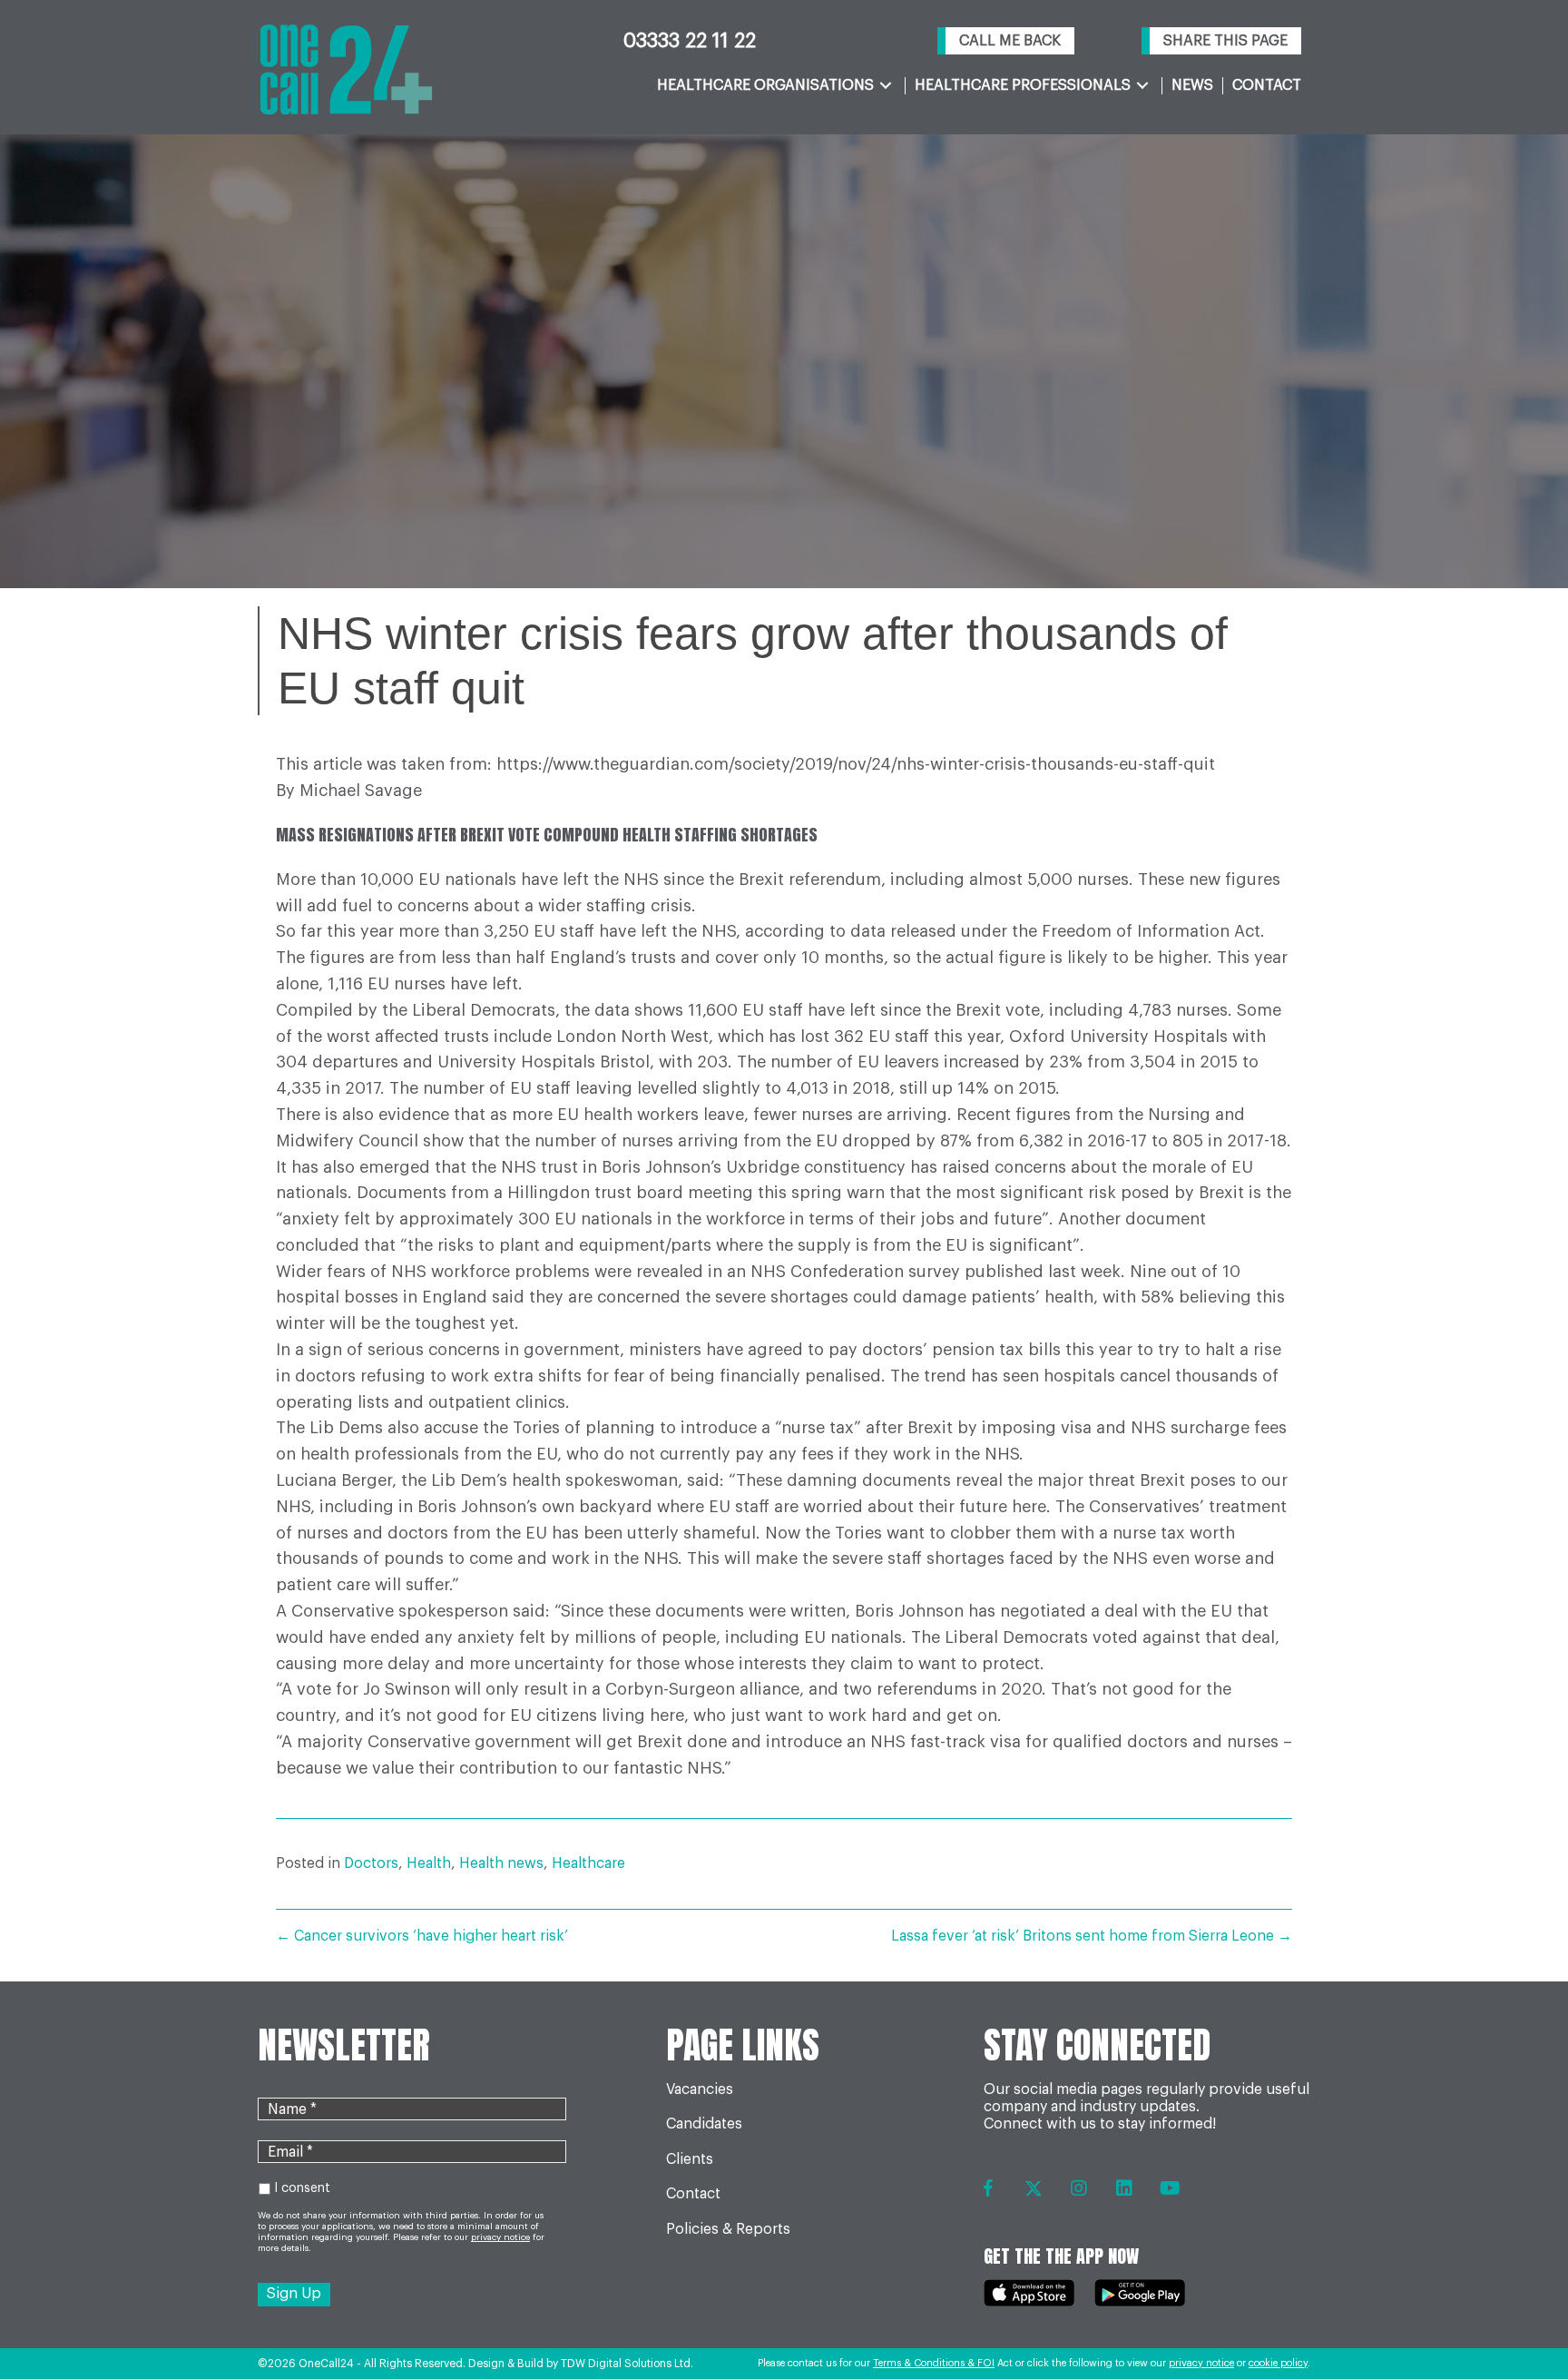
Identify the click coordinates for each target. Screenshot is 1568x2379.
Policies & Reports (728, 2229)
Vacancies (700, 2089)
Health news (501, 1863)
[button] (1006, 41)
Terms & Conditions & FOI (934, 2363)
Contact (693, 2194)
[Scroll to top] (1516, 2316)
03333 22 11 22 (690, 41)
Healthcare (588, 1863)
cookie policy (1278, 2363)
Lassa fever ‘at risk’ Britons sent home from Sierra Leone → (1092, 1936)
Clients (690, 2159)
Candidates (704, 2124)
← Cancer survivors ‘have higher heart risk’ (422, 1936)
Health (429, 1863)
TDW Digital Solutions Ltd (626, 2364)
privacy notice (1201, 2363)
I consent (302, 2188)
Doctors (371, 1863)
